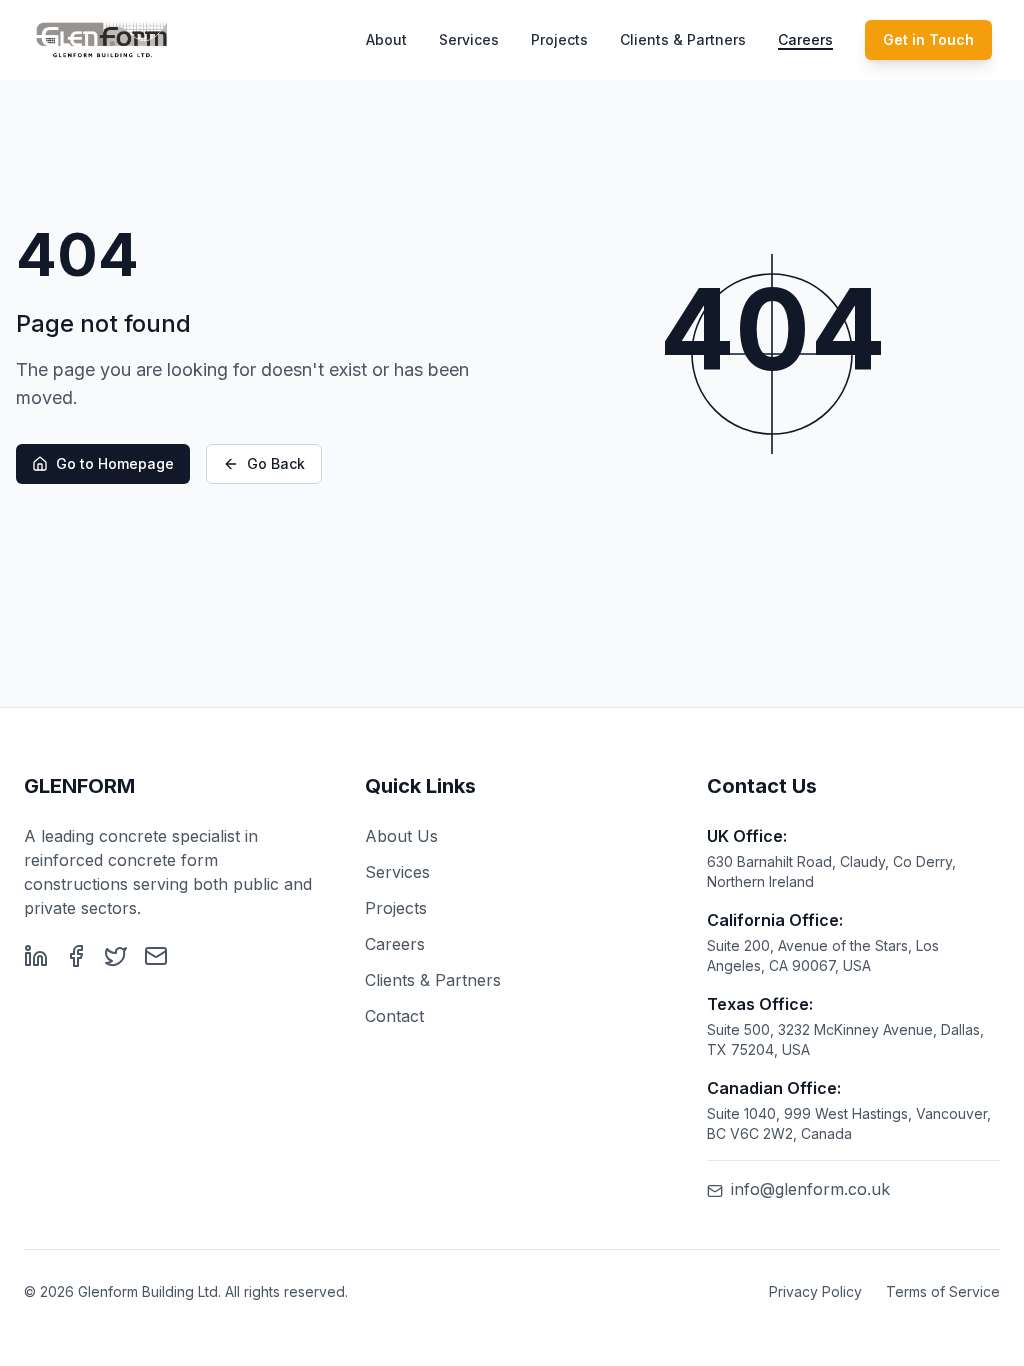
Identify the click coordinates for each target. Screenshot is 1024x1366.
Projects (559, 39)
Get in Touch (928, 39)
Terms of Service (943, 1291)
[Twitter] (116, 956)
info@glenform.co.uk (810, 1189)
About (386, 39)
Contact (394, 1016)
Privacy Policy (815, 1291)
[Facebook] (76, 956)
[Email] (156, 956)
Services (469, 39)
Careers (805, 39)
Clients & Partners (683, 39)
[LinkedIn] (36, 956)
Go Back (276, 463)
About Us (401, 836)
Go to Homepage (115, 463)
